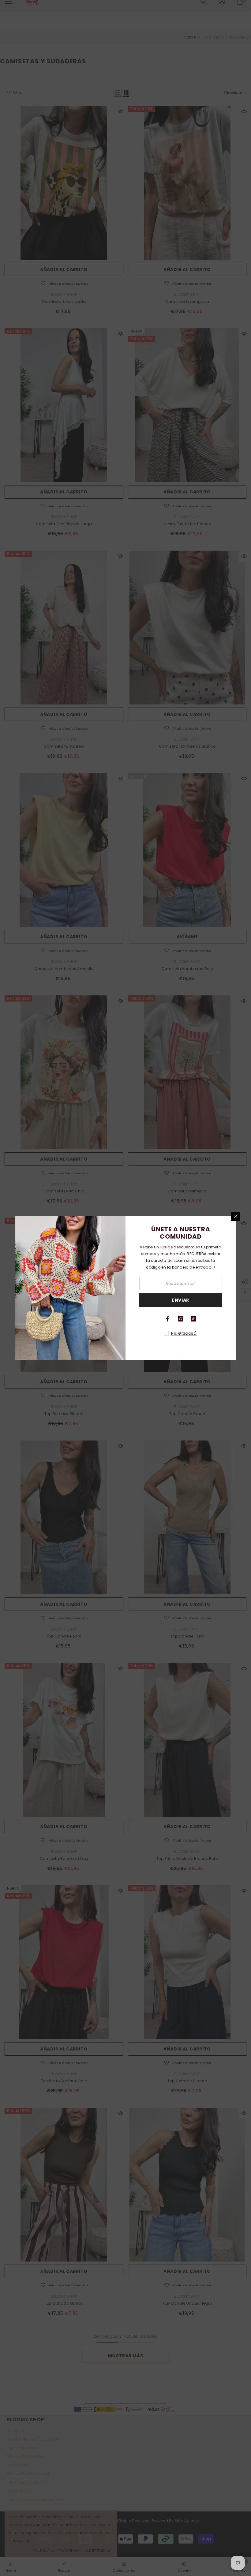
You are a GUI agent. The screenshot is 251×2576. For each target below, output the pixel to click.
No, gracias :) (184, 1333)
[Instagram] (181, 1319)
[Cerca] (236, 1216)
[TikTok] (193, 1319)
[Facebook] (168, 1319)
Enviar (181, 1300)
